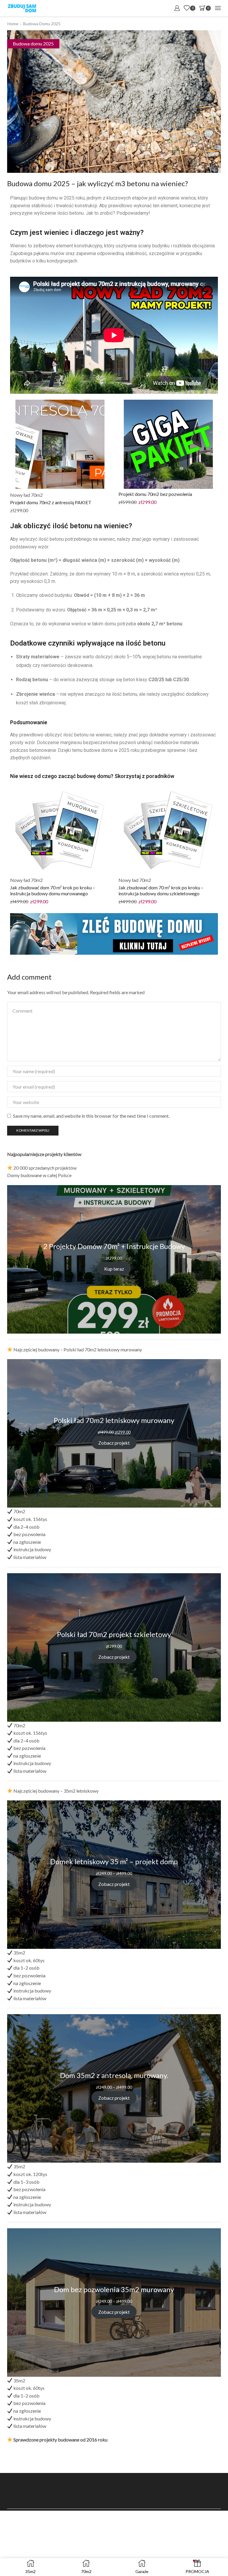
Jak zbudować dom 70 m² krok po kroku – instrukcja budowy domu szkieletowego (161, 890)
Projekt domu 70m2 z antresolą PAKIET (51, 502)
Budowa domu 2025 (42, 24)
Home (13, 24)
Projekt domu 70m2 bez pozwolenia (155, 494)
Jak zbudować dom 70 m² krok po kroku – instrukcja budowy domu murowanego (53, 890)
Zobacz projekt (114, 1443)
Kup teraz (114, 1268)
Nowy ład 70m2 (26, 495)
